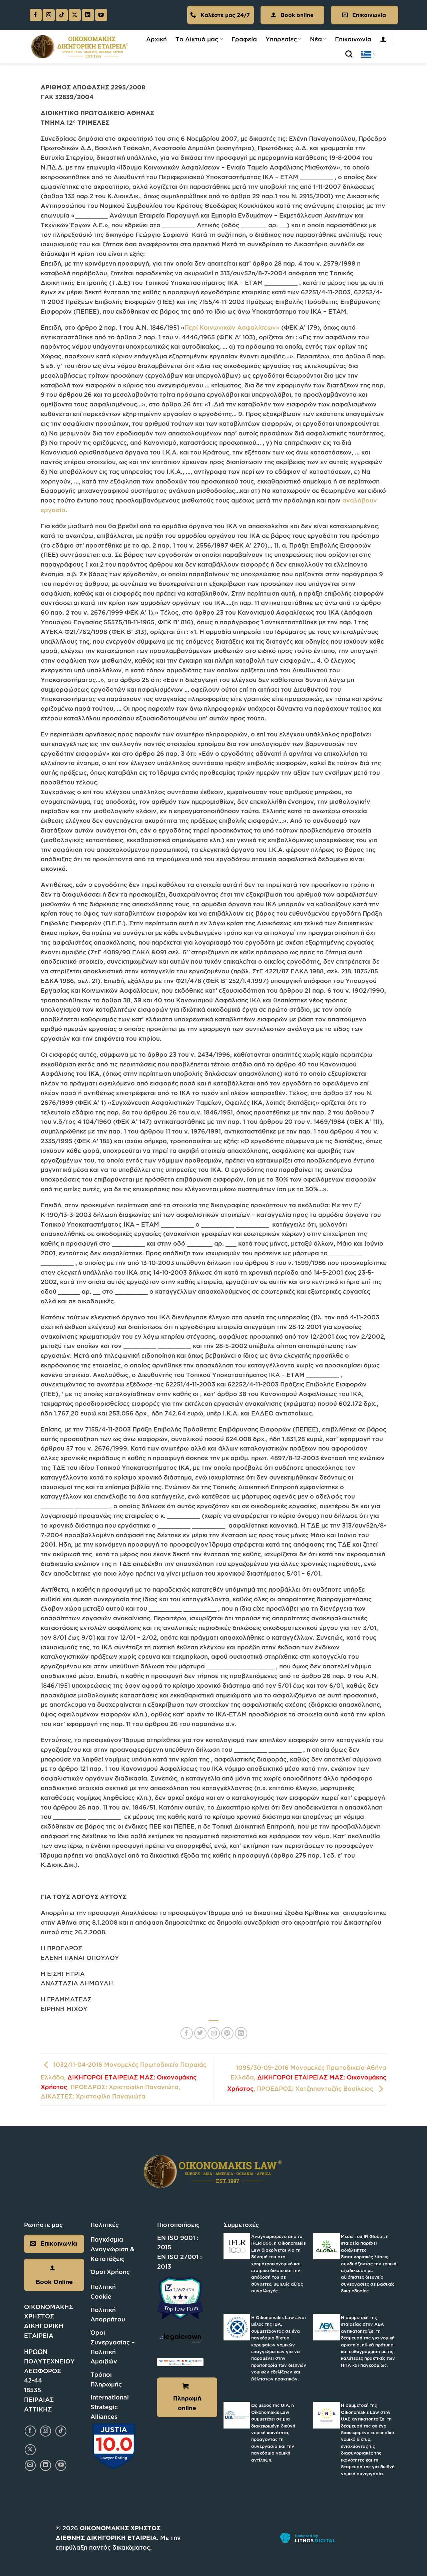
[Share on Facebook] (187, 2033)
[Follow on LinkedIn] (88, 15)
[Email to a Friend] (214, 2033)
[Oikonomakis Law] (80, 47)
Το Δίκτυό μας (197, 39)
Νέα (316, 39)
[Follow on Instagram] (49, 15)
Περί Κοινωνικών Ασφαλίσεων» (232, 327)
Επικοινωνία (353, 39)
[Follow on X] (75, 15)
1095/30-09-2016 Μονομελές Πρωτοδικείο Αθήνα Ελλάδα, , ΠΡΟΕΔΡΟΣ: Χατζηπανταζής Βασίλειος (307, 2078)
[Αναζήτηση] (349, 54)
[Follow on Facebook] (36, 15)
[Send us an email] (30, 2465)
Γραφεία (244, 39)
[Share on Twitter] (200, 2033)
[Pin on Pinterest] (227, 2033)
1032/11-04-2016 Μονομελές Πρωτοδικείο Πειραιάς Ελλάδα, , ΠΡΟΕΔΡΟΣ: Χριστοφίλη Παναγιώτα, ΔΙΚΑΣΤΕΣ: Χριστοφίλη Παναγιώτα (124, 2080)
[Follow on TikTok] (62, 15)
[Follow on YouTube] (101, 15)
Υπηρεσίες (281, 39)
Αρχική (156, 39)
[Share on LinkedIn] (241, 2033)
